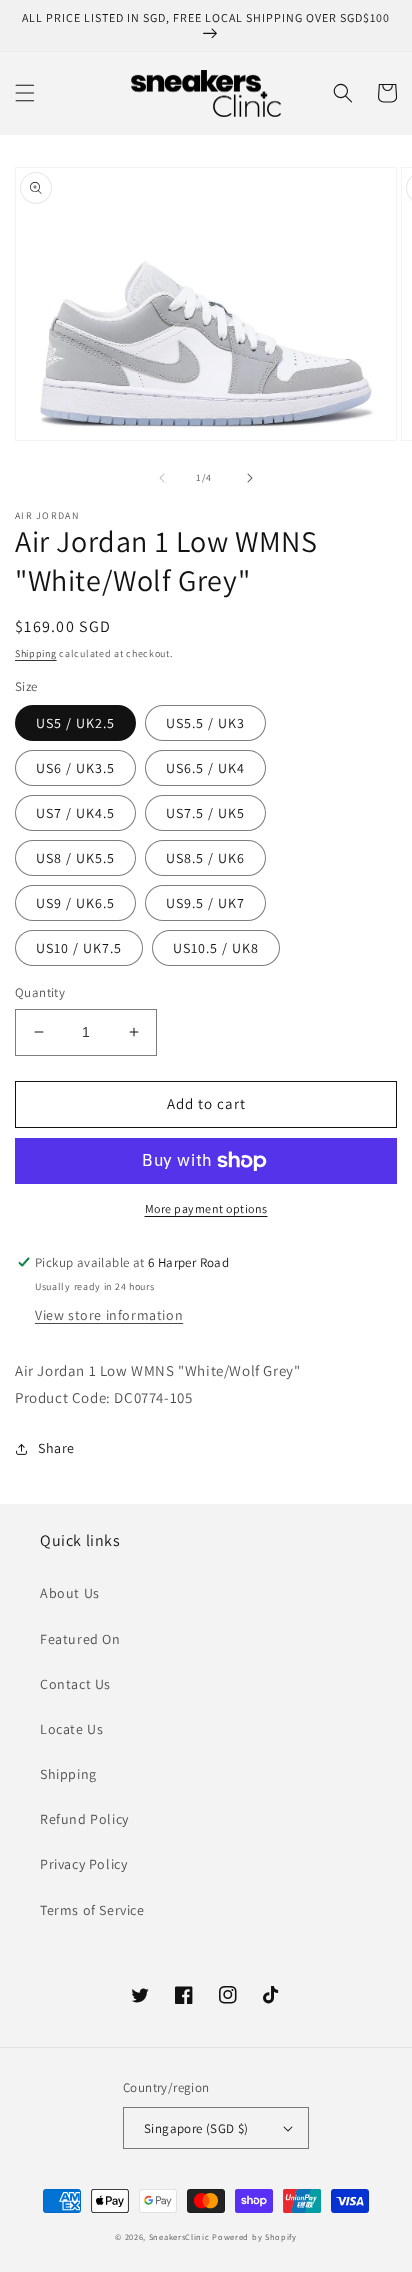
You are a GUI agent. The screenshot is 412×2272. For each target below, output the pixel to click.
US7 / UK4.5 (75, 813)
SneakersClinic (179, 2236)
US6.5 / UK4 (205, 768)
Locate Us (71, 1729)
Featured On (80, 1639)
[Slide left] (162, 478)
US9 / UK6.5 (75, 903)
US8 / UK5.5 (75, 858)
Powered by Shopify (254, 2236)
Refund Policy (84, 1819)
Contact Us (75, 1684)
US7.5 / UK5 (205, 813)
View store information (109, 1315)
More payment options (206, 1208)
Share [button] (56, 1448)
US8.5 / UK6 (205, 858)
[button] (25, 93)
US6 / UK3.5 (75, 768)
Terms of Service (92, 1910)
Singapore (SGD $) (196, 2128)
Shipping (36, 653)
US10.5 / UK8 (216, 948)
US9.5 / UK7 (205, 903)
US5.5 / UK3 (205, 723)
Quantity (40, 992)
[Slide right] (250, 478)
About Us (70, 1593)
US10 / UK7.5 (79, 948)
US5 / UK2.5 (75, 723)
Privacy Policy (83, 1864)
